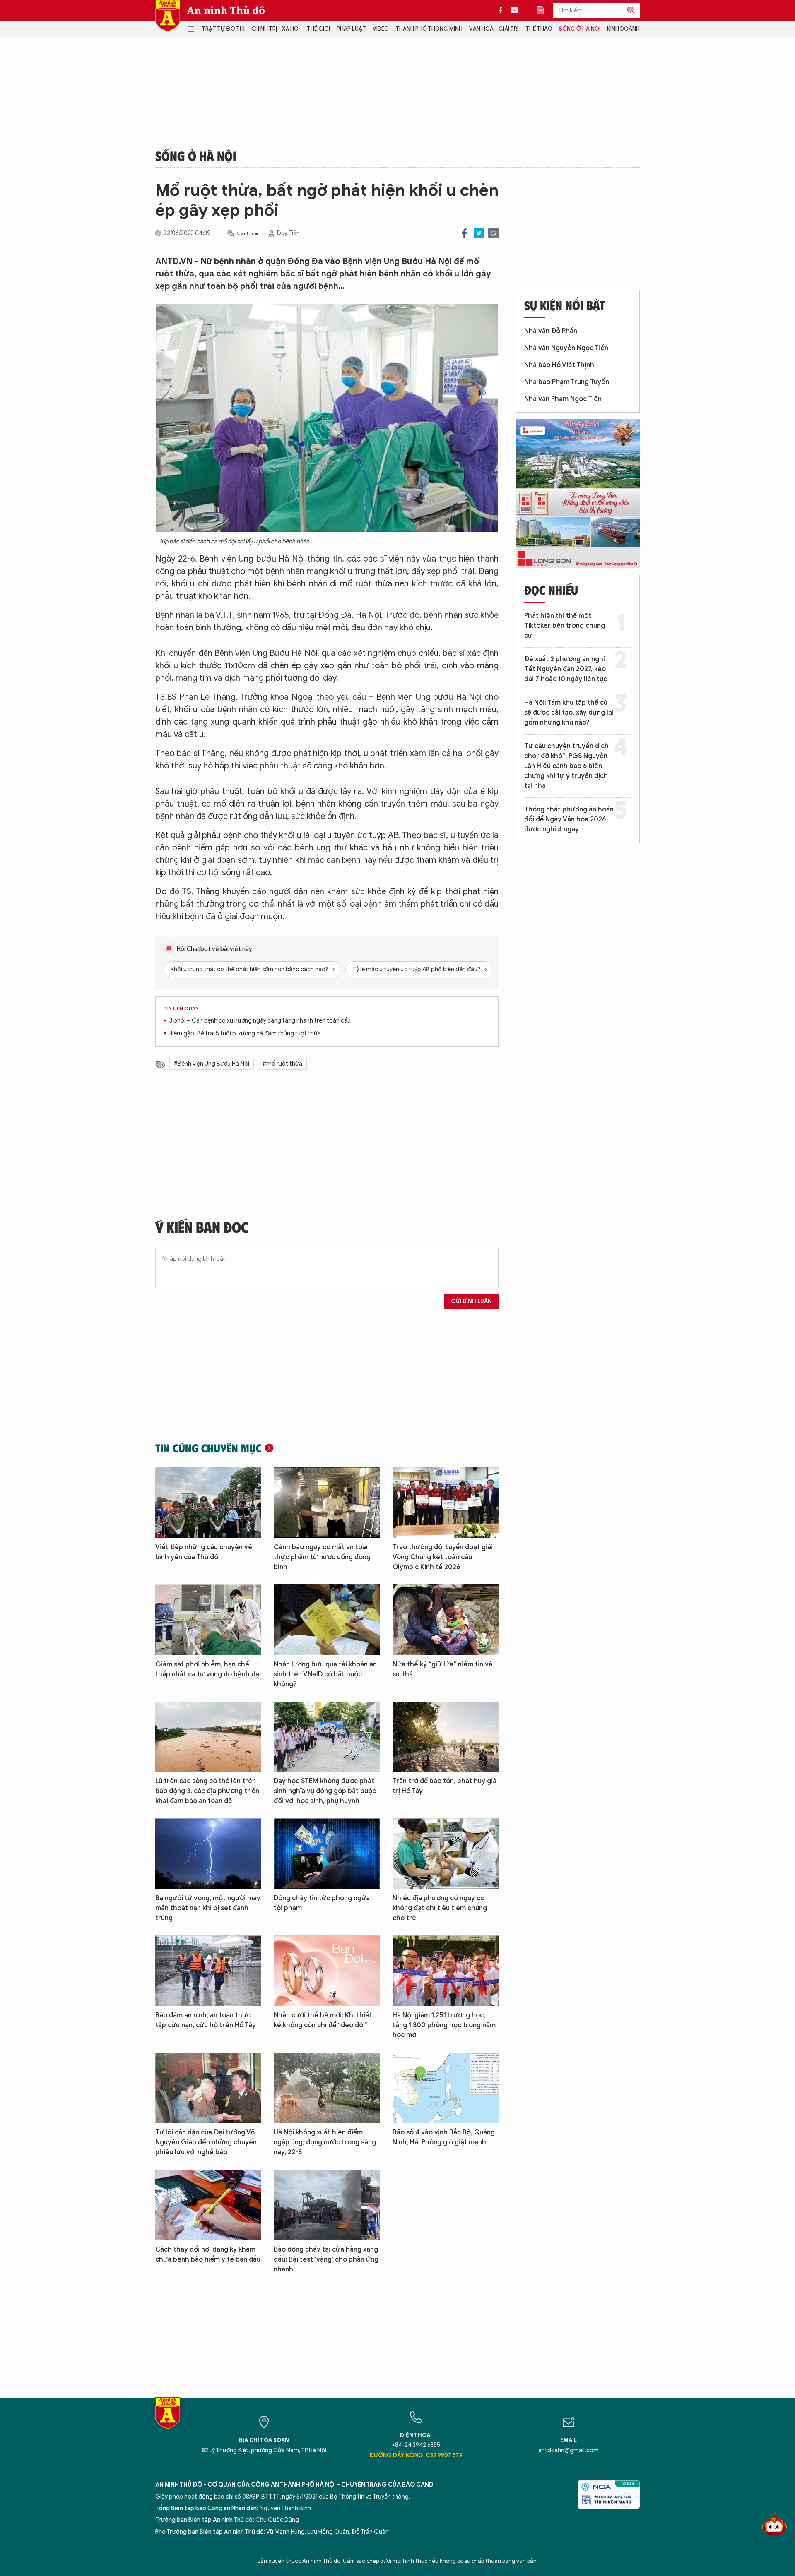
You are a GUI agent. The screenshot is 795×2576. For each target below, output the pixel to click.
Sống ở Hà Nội (580, 29)
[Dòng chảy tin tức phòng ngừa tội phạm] (327, 1854)
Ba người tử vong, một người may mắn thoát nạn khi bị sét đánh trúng (208, 1908)
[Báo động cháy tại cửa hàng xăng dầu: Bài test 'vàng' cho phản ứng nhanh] (327, 2205)
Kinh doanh (623, 29)
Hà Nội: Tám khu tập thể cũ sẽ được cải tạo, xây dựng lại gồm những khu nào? (569, 713)
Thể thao (539, 29)
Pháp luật (351, 29)
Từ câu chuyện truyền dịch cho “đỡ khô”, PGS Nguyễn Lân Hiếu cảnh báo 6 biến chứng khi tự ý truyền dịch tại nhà (566, 766)
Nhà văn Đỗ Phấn (551, 331)
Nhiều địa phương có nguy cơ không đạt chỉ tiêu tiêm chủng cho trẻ (440, 1908)
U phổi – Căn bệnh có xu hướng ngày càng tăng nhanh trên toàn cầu (260, 1021)
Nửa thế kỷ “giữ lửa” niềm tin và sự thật (442, 1669)
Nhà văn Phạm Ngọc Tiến (563, 399)
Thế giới (318, 29)
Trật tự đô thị (223, 29)
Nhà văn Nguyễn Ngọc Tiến (566, 348)
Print (493, 233)
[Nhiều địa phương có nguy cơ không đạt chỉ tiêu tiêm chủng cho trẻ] (446, 1854)
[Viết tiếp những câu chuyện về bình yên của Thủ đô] (208, 1503)
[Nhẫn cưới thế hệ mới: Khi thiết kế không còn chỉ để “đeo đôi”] (327, 1971)
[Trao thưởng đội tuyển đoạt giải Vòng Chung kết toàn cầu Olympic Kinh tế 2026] (446, 1503)
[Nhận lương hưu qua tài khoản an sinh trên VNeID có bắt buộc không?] (327, 1620)
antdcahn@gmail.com (569, 2450)
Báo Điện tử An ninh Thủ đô (168, 16)
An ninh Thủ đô (226, 10)
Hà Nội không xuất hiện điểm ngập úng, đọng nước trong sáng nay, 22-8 (325, 2142)
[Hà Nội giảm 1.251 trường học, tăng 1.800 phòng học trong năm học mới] (446, 1971)
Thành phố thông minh (429, 29)
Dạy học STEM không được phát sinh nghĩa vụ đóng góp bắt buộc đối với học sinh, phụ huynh (325, 1791)
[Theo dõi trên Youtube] (515, 10)
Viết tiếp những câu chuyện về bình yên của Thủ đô (204, 1552)
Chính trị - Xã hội (276, 29)
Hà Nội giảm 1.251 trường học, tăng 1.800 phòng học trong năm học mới (444, 2025)
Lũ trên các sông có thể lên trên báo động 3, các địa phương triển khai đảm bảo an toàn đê (207, 1791)
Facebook (464, 233)
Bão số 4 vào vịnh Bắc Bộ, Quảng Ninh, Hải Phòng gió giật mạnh (444, 2137)
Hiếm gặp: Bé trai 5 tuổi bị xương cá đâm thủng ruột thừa (245, 1034)
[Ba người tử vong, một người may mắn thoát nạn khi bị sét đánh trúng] (208, 1854)
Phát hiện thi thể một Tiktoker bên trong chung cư (565, 626)
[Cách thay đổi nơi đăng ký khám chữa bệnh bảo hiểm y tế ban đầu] (208, 2205)
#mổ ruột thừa (282, 1064)
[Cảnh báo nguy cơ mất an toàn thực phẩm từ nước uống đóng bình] (327, 1503)
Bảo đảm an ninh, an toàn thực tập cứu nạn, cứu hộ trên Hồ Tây (206, 2020)
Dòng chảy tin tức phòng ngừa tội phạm (322, 1903)
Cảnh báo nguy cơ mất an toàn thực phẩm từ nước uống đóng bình (322, 1557)
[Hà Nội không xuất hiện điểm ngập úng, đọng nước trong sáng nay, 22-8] (327, 2088)
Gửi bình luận (471, 1301)
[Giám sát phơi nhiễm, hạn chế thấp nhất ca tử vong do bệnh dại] (208, 1620)
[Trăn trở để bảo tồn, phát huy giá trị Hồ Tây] (446, 1737)
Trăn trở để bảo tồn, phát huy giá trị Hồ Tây (444, 1786)
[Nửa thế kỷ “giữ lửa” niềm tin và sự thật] (446, 1620)
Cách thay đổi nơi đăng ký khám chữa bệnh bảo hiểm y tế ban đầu (208, 2254)
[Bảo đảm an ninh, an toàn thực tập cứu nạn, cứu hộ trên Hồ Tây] (208, 1971)
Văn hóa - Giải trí (494, 29)
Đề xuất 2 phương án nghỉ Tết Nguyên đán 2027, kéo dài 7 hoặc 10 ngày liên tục (566, 669)
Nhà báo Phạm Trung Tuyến (567, 382)
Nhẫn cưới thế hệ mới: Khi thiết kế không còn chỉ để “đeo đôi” (323, 2020)
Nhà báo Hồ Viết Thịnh (559, 365)
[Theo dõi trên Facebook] (503, 10)
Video (381, 29)
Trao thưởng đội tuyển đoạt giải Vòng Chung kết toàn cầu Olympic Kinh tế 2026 (443, 1557)
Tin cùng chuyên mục (208, 1448)
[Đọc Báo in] (545, 10)
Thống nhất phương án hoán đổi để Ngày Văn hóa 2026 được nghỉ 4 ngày (569, 819)
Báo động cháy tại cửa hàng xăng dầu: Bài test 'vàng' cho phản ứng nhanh (326, 2259)
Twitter (479, 233)
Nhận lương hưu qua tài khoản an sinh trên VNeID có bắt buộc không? (325, 1674)
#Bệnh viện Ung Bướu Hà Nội (212, 1064)
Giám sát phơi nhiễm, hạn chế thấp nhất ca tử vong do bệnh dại (208, 1669)
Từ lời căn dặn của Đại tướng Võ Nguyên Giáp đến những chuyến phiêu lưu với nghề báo (206, 2142)
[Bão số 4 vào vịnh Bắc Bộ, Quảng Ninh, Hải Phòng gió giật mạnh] (446, 2088)
